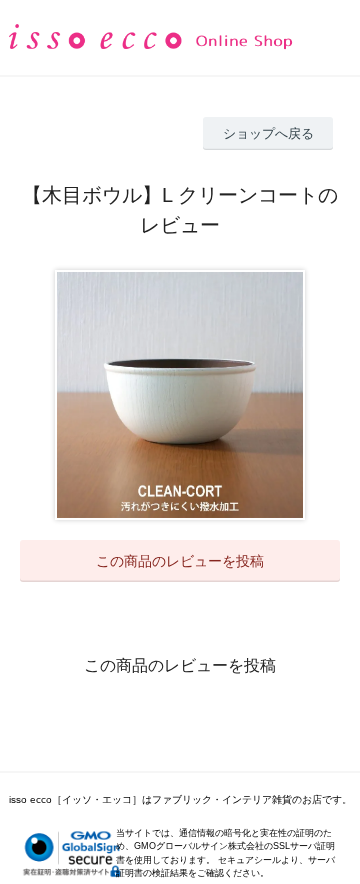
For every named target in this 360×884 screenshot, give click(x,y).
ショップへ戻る (268, 133)
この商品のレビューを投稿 (180, 561)
